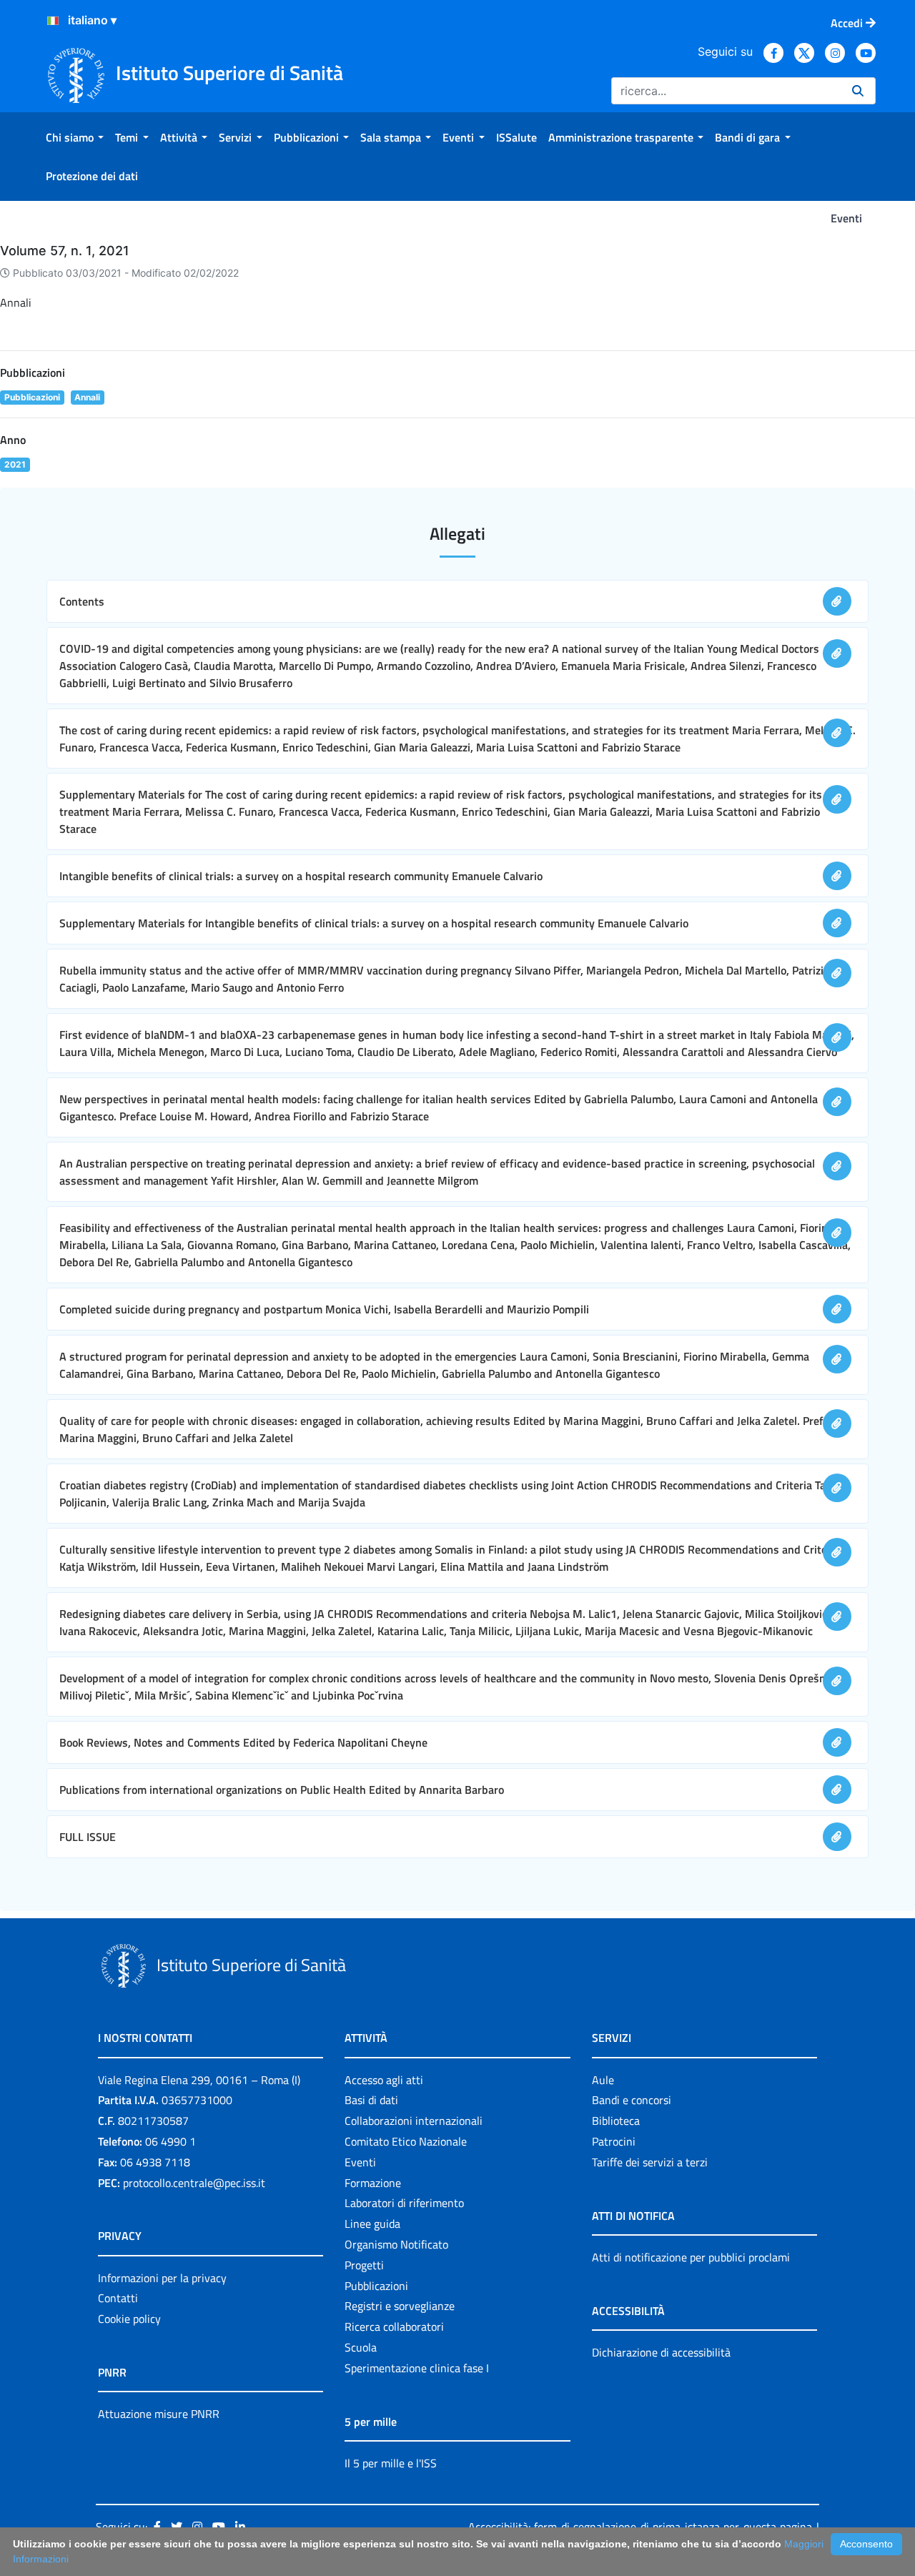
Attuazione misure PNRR (159, 2414)
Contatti (118, 2298)
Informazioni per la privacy (162, 2278)
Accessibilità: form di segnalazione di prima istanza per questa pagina (640, 2527)
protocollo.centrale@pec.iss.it (194, 2183)
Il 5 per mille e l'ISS (391, 2463)
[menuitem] (75, 137)
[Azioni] (53, 21)
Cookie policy (129, 2319)
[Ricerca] (858, 91)
